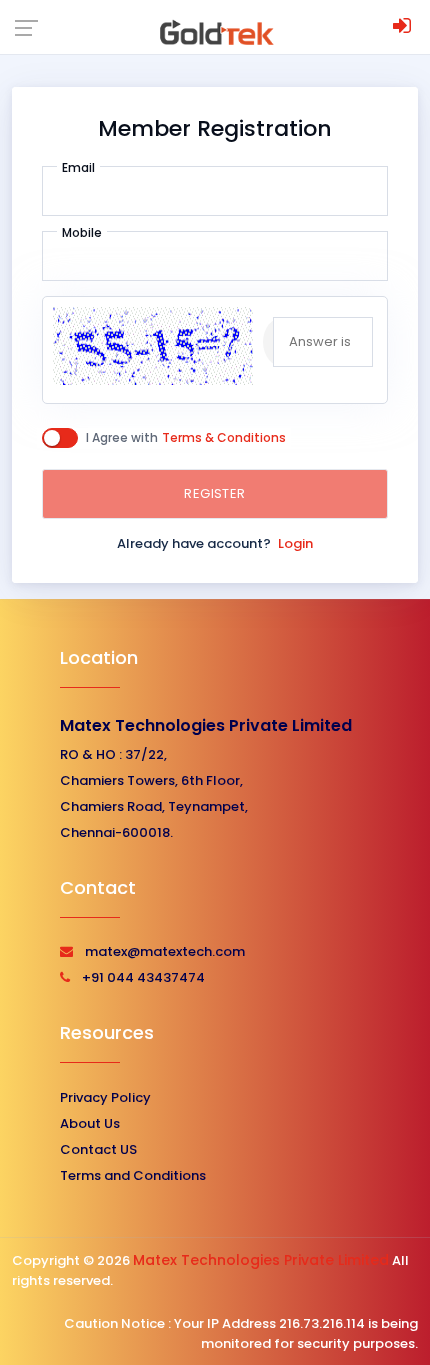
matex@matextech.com (165, 951)
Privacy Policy (105, 1097)
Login (295, 543)
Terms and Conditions (133, 1175)
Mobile (82, 232)
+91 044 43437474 (143, 977)
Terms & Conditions (224, 437)
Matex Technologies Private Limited (206, 725)
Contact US (98, 1149)
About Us (90, 1123)
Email (78, 167)
